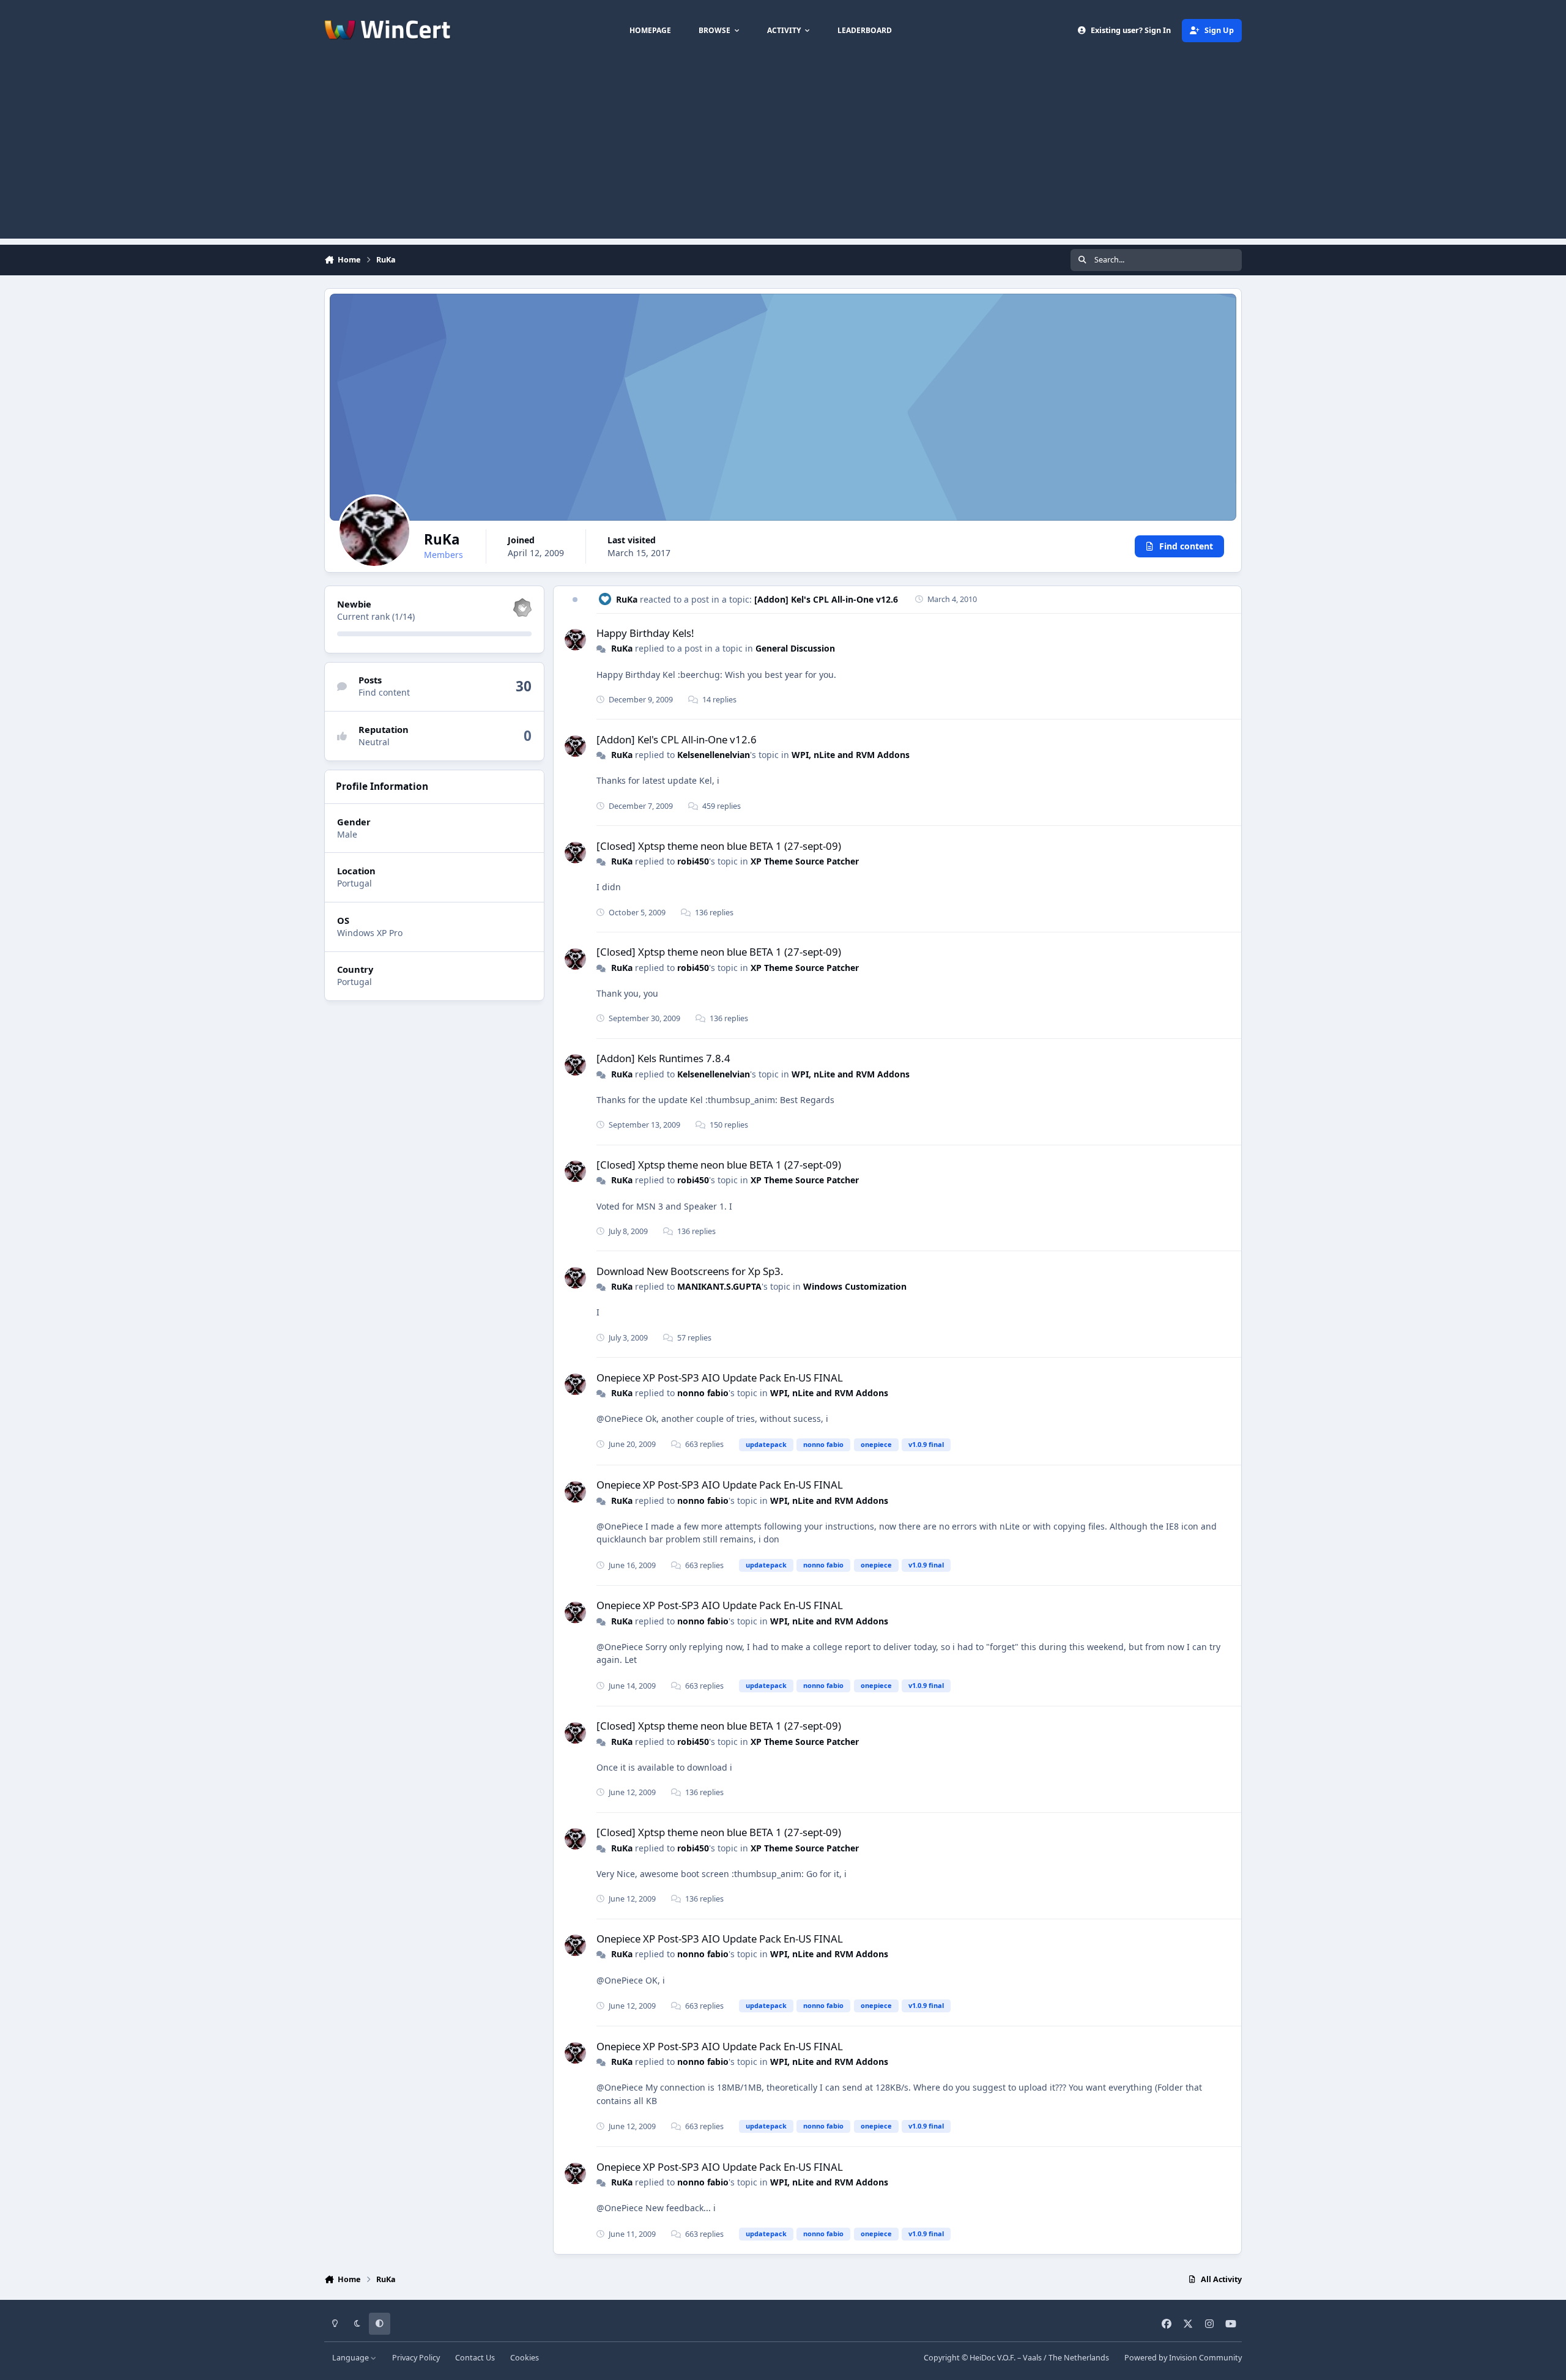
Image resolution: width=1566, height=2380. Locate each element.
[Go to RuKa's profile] (575, 640)
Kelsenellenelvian (714, 755)
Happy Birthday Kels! (645, 633)
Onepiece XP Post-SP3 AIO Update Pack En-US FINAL (720, 1378)
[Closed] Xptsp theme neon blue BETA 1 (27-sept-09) (719, 846)
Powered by (1183, 2358)
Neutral (374, 742)
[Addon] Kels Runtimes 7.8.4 (663, 1058)
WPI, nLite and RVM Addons (851, 755)
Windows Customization (855, 1286)
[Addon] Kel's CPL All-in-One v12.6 (826, 599)
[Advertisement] (783, 153)
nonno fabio (703, 1393)
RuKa (627, 599)
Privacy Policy (416, 2358)
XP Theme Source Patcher (805, 861)
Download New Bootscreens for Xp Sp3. (690, 1271)
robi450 (693, 861)
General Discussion (795, 648)
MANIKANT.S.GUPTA (719, 1286)
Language (351, 2358)
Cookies (525, 2358)
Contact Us (475, 2358)
